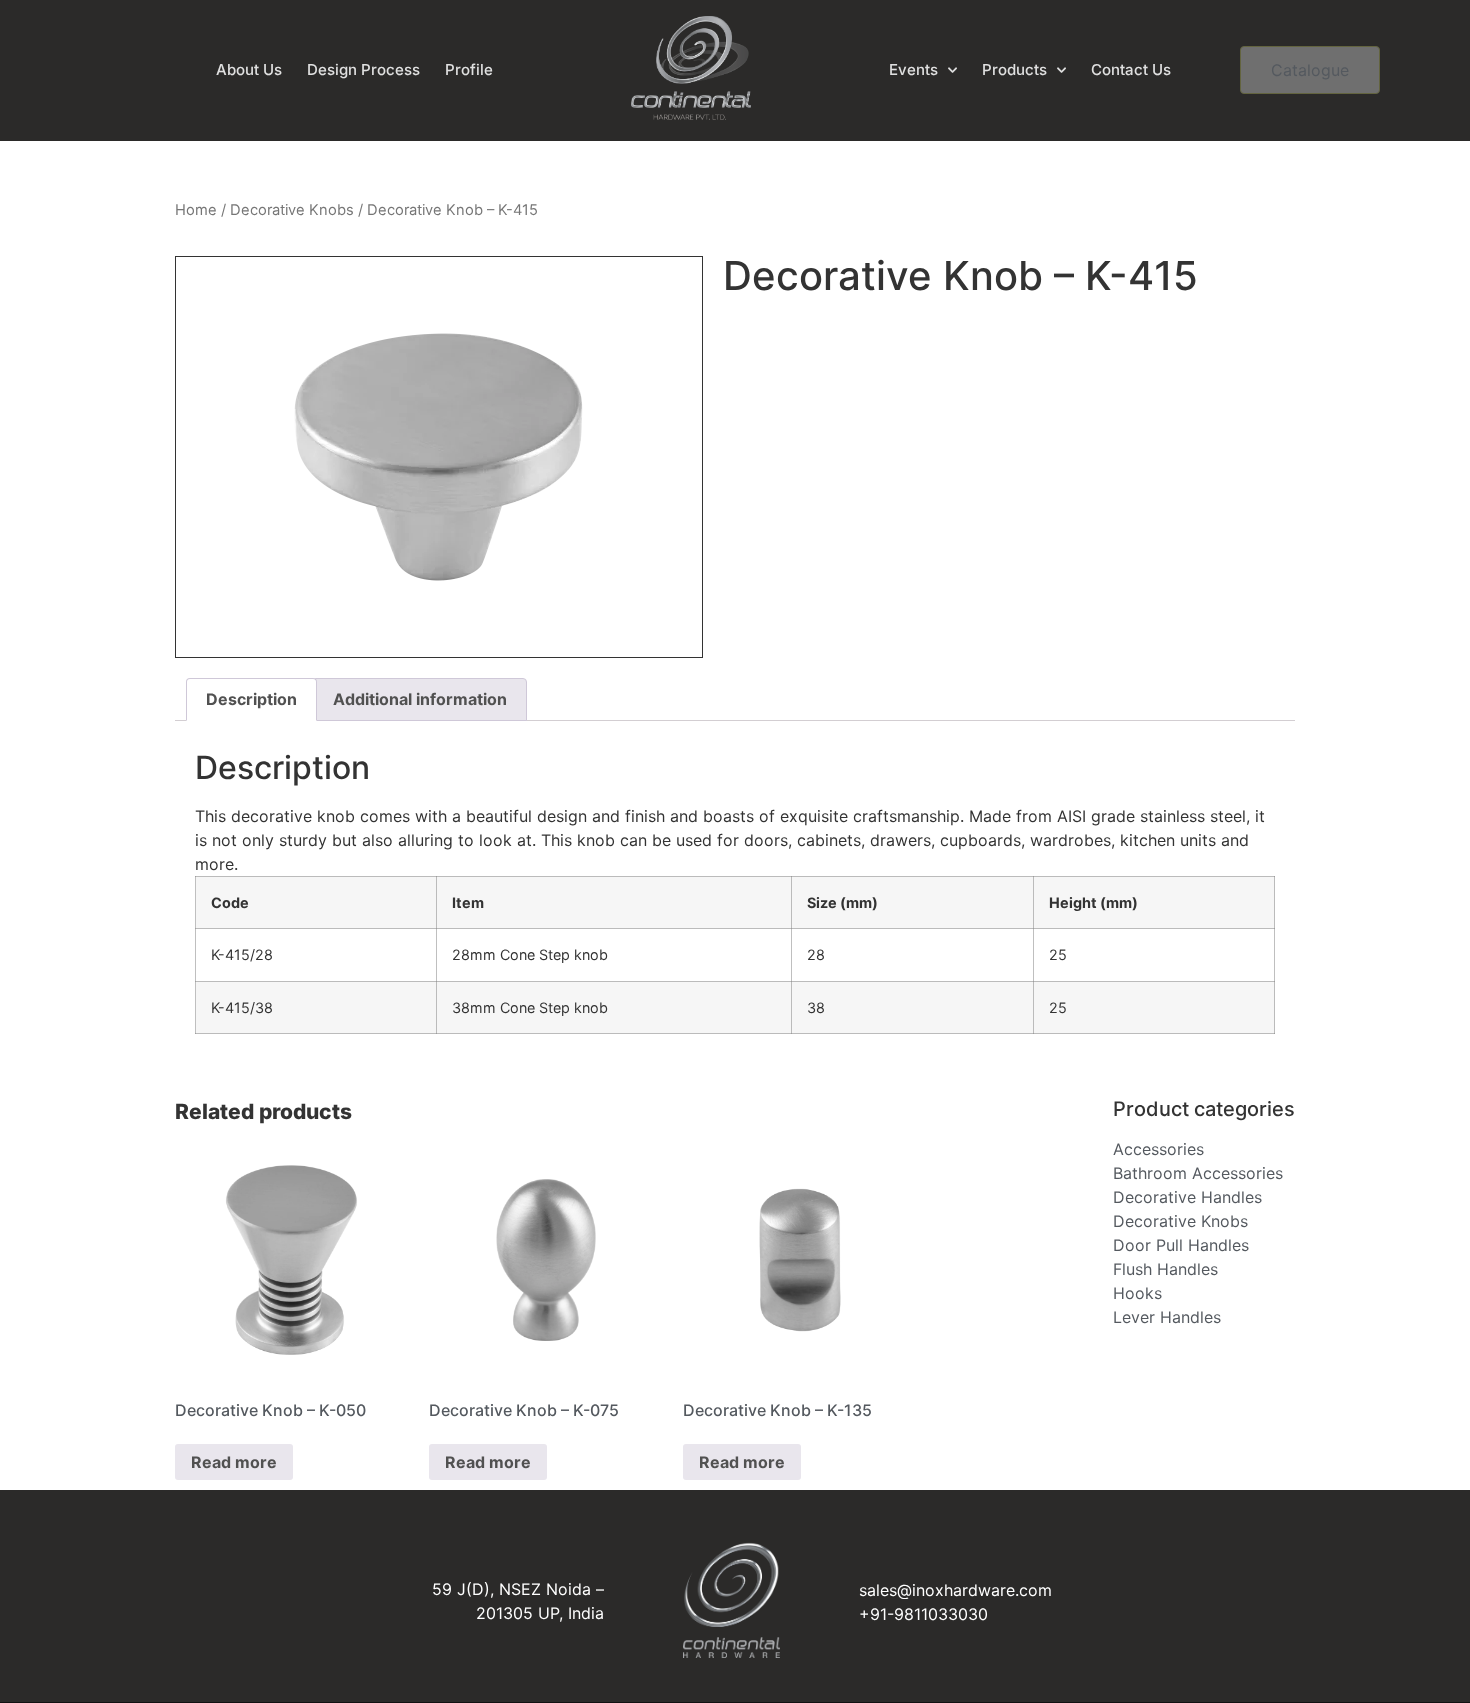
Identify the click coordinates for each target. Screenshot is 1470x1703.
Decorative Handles (1187, 1197)
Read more (234, 1462)
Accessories (1158, 1149)
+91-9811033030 (923, 1614)
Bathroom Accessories (1198, 1173)
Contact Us (1131, 69)
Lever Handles (1167, 1317)
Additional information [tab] (420, 699)
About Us (249, 69)
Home (196, 210)
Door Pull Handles (1181, 1245)
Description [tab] (251, 699)
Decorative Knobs (292, 210)
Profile (469, 69)
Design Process (363, 69)
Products (1014, 69)
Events (913, 69)
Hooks (1137, 1293)
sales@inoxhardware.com (955, 1590)
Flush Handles (1165, 1269)
